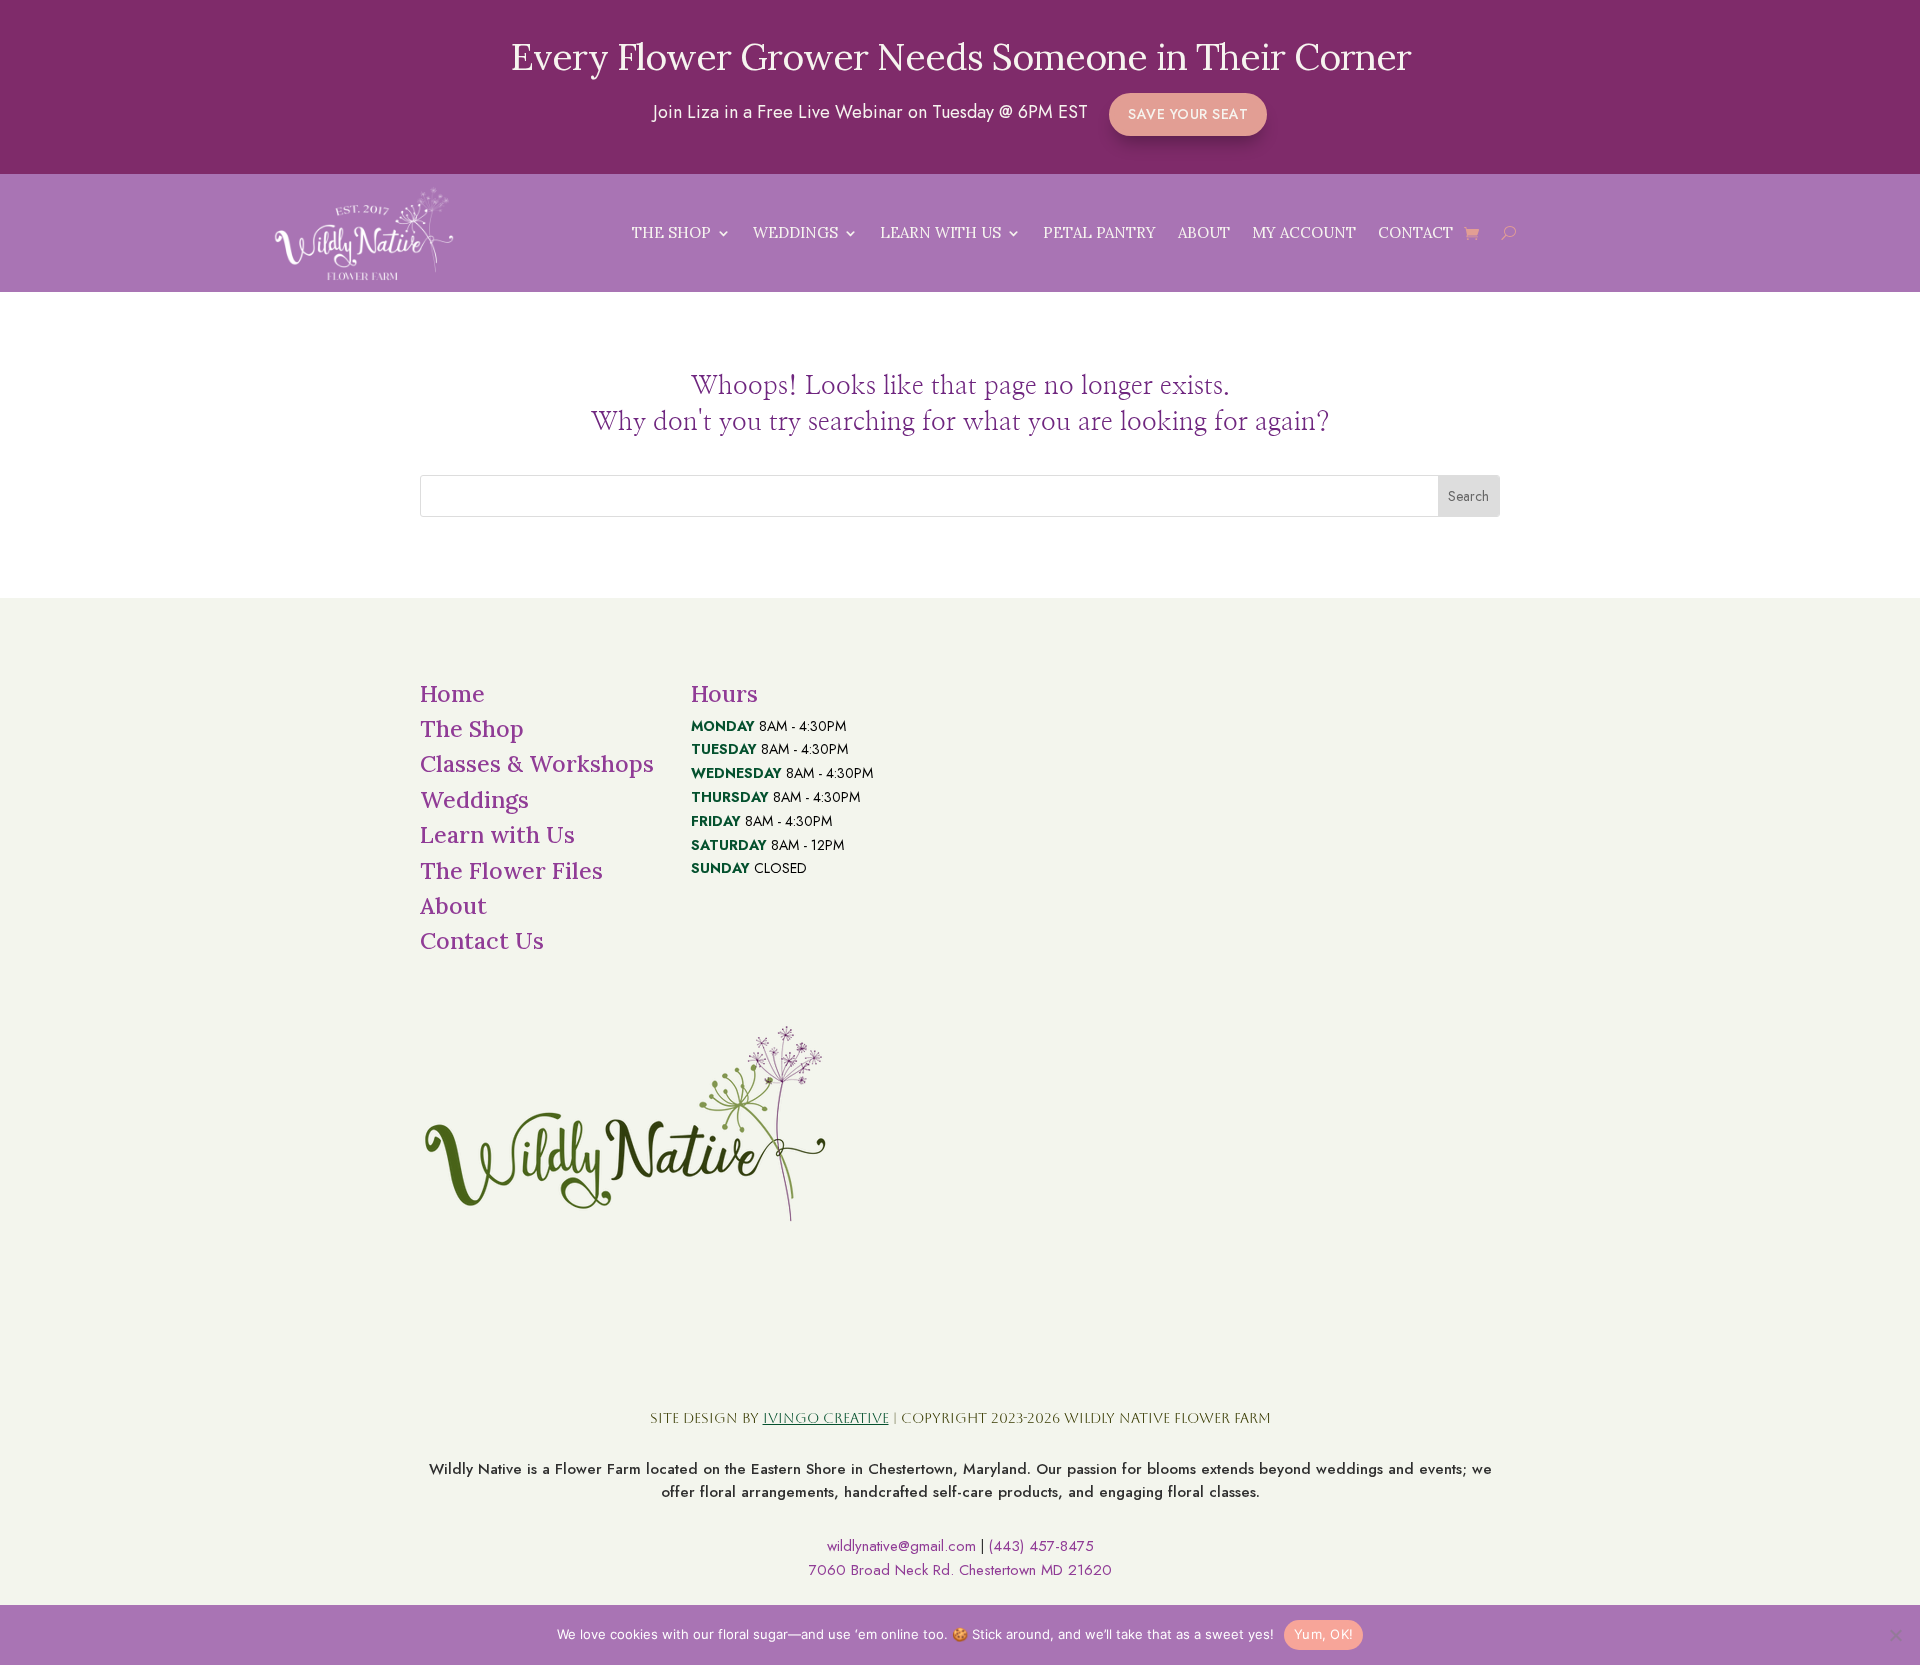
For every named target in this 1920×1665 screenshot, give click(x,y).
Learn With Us (940, 232)
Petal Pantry (1099, 232)
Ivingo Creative (826, 1418)
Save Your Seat (1188, 114)
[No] (1895, 1635)
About (1204, 232)
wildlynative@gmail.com (901, 1546)
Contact (1415, 232)
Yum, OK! (1323, 1634)
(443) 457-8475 (1041, 1546)
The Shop (671, 232)
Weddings (795, 232)
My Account (1304, 232)
